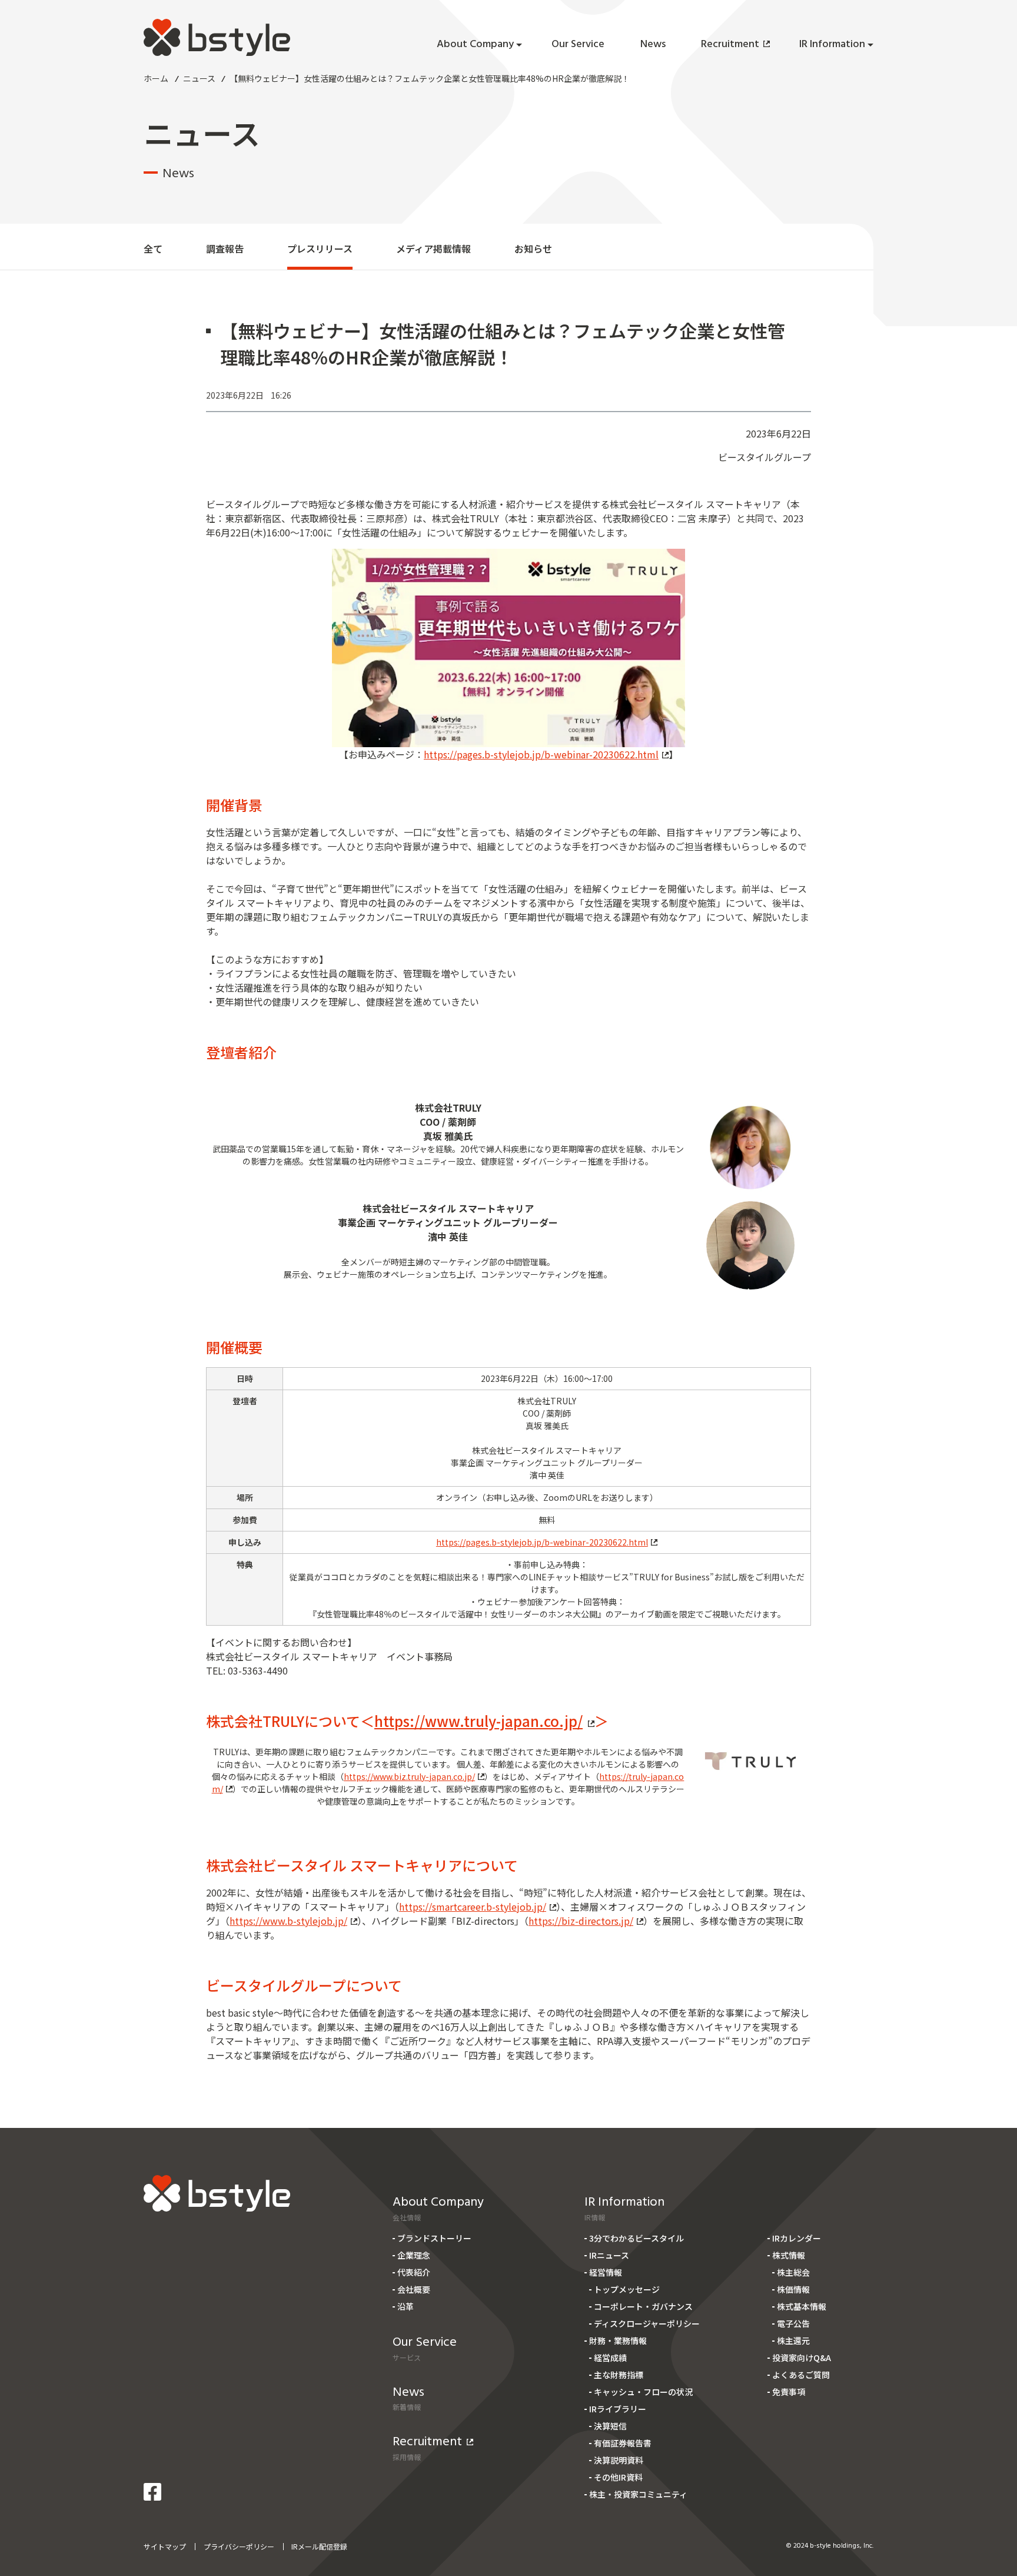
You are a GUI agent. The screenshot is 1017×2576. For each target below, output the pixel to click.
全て (153, 248)
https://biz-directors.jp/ (581, 1921)
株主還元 (793, 2340)
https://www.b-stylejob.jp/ (288, 1921)
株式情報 (789, 2255)
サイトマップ (165, 2546)
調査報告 (225, 248)
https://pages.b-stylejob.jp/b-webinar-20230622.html (541, 754)
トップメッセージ (627, 2289)
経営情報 (606, 2272)
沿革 (406, 2306)
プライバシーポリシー (239, 2546)
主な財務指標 (619, 2375)
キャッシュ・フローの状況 (643, 2392)
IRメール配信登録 (319, 2546)
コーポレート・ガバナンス (643, 2306)
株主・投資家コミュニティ (638, 2494)
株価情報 (793, 2289)
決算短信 (610, 2426)
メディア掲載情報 (433, 248)
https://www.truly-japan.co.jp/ (478, 1721)
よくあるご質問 (801, 2375)
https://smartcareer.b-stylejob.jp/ (473, 1907)
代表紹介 (414, 2272)
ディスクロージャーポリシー (647, 2323)
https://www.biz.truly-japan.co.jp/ (409, 1776)
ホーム (156, 78)
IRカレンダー (797, 2238)
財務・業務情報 (618, 2340)
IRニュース (609, 2255)
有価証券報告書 (623, 2443)
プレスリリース (320, 248)
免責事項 (789, 2392)
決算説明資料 (619, 2460)
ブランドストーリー (434, 2238)
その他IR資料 (618, 2477)
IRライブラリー (618, 2409)
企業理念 (414, 2255)
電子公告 (793, 2323)
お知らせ (533, 248)
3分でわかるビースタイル (637, 2238)
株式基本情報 (802, 2306)
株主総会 (793, 2272)
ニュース (199, 78)
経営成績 (610, 2358)
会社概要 (414, 2289)
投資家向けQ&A (802, 2358)
